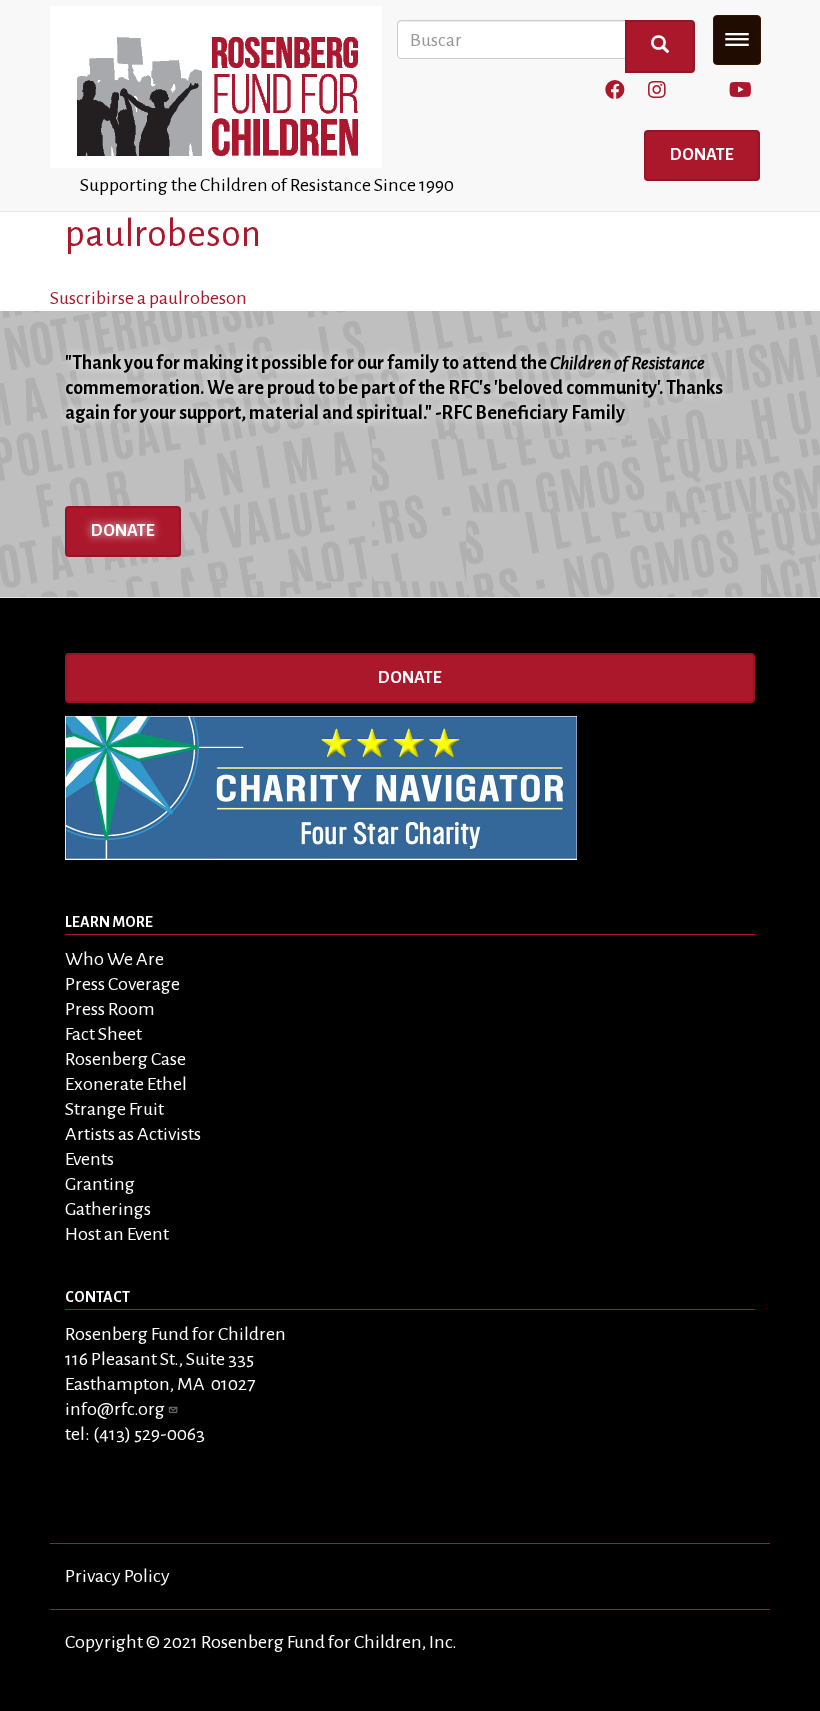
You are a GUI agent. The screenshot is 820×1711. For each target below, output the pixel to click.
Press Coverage (122, 984)
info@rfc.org (115, 1409)
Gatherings (108, 1209)
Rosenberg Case (125, 1059)
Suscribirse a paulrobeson (148, 298)
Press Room (110, 1009)
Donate (702, 155)
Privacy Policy (117, 1576)
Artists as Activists (133, 1134)
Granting (100, 1184)
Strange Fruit (114, 1109)
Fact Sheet (103, 1034)
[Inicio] (223, 87)
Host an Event (117, 1234)
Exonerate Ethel (126, 1084)
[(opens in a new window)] (614, 91)
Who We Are (114, 959)
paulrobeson (163, 234)
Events (89, 1159)
